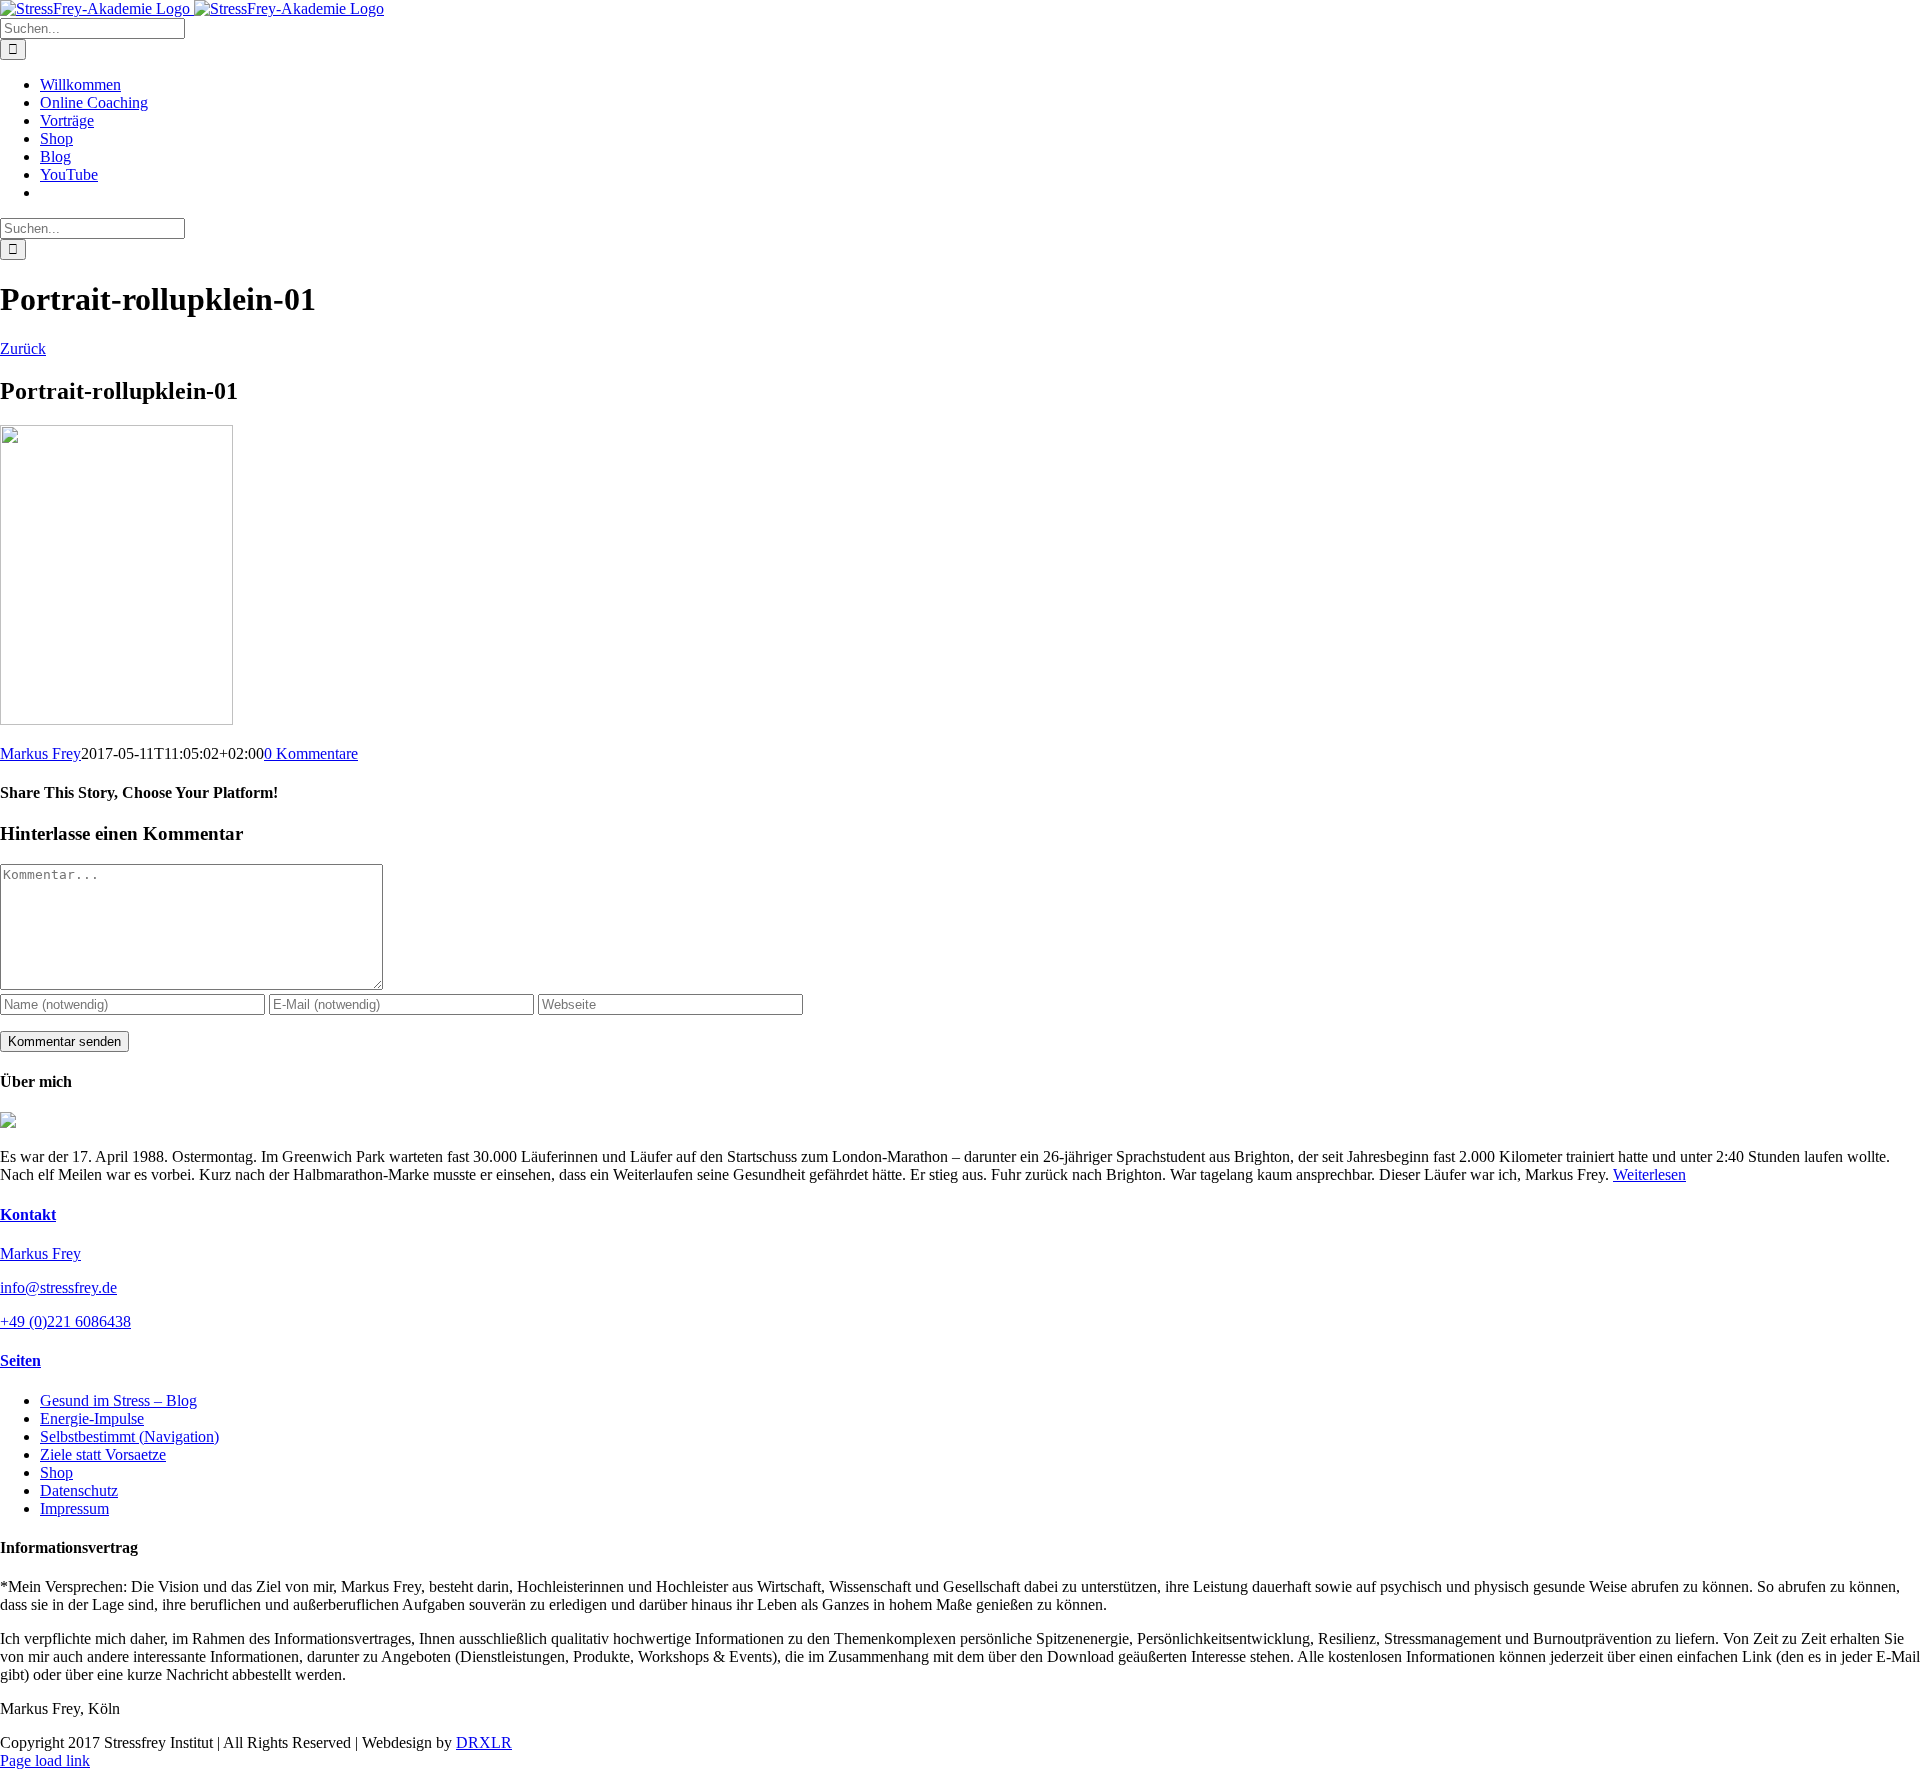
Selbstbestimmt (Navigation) (129, 1436)
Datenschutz (79, 1490)
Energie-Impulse (92, 1418)
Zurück (23, 348)
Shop (56, 1472)
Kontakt (28, 1214)
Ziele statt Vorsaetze (103, 1454)
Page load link (45, 1760)
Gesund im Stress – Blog (118, 1400)
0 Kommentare (311, 753)
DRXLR (484, 1742)
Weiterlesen (1649, 1174)
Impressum (74, 1508)
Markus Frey (40, 753)
